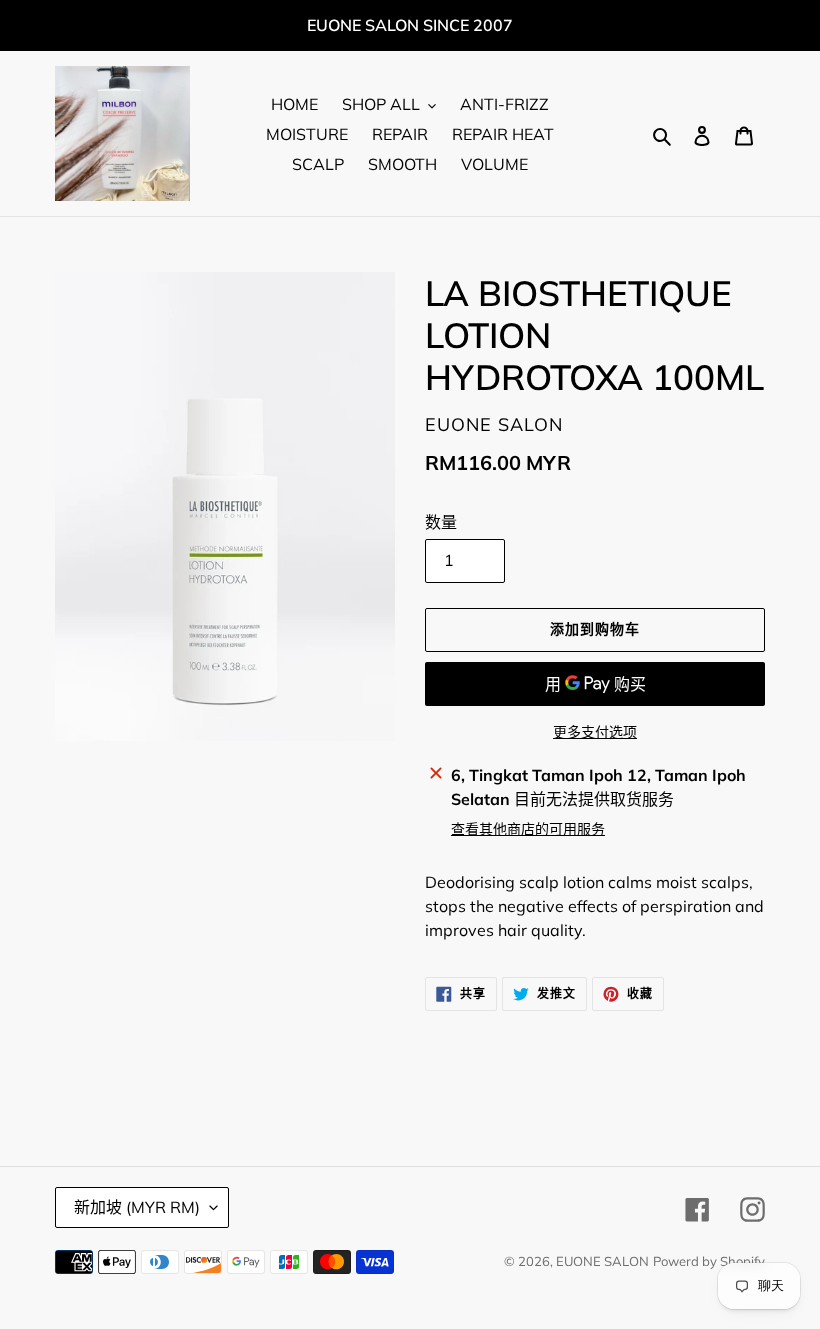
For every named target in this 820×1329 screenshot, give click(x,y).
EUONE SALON (602, 1261)
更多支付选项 (595, 732)
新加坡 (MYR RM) (137, 1207)
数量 (441, 522)
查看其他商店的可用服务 (528, 829)
